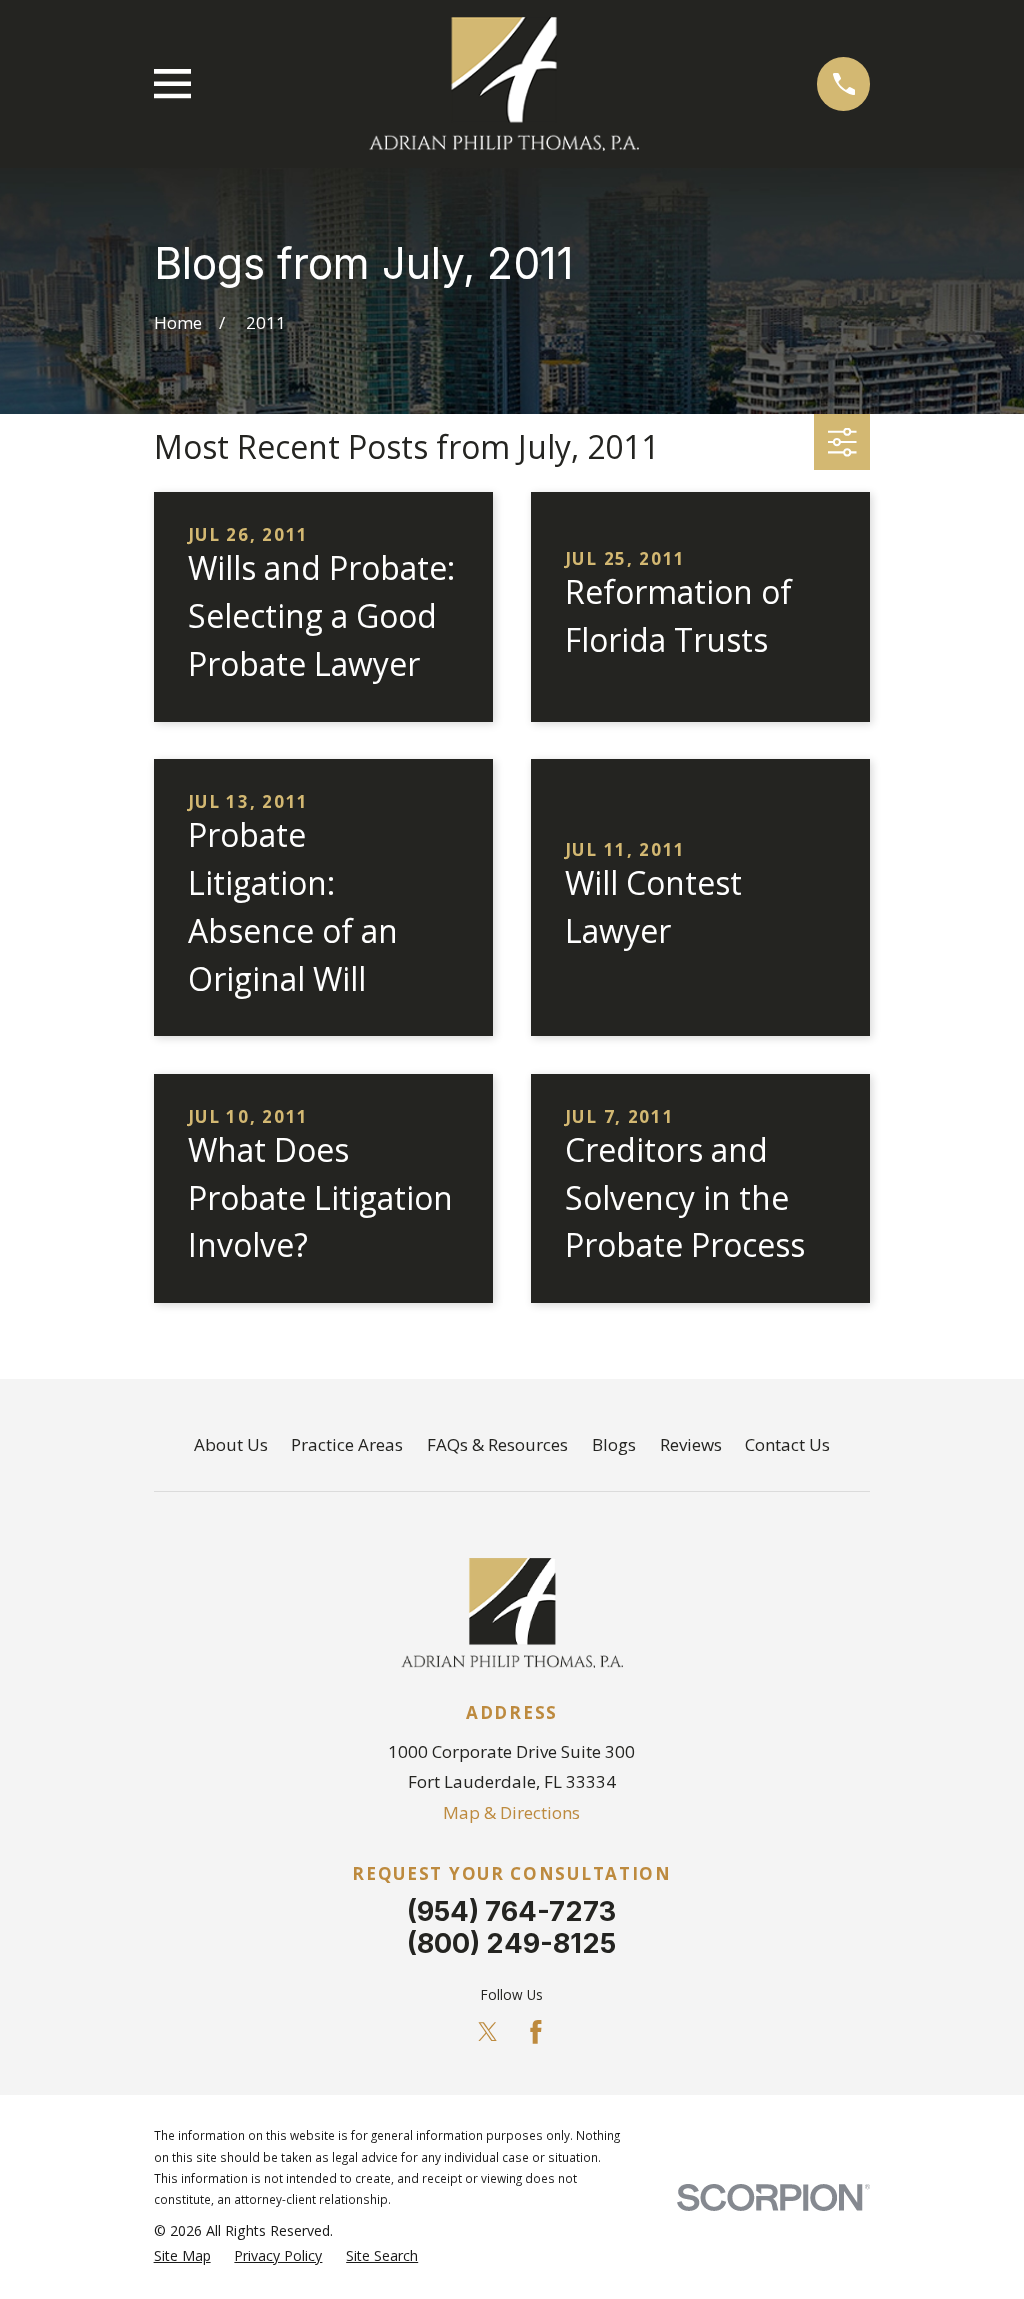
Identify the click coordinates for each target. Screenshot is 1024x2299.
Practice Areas (347, 1444)
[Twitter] (488, 2032)
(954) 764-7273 (511, 1911)
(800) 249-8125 (511, 1943)
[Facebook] (536, 2032)
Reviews (691, 1444)
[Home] (504, 84)
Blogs (614, 1444)
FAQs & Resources (497, 1444)
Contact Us (787, 1444)
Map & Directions (511, 1812)
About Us (231, 1444)
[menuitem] (182, 2256)
